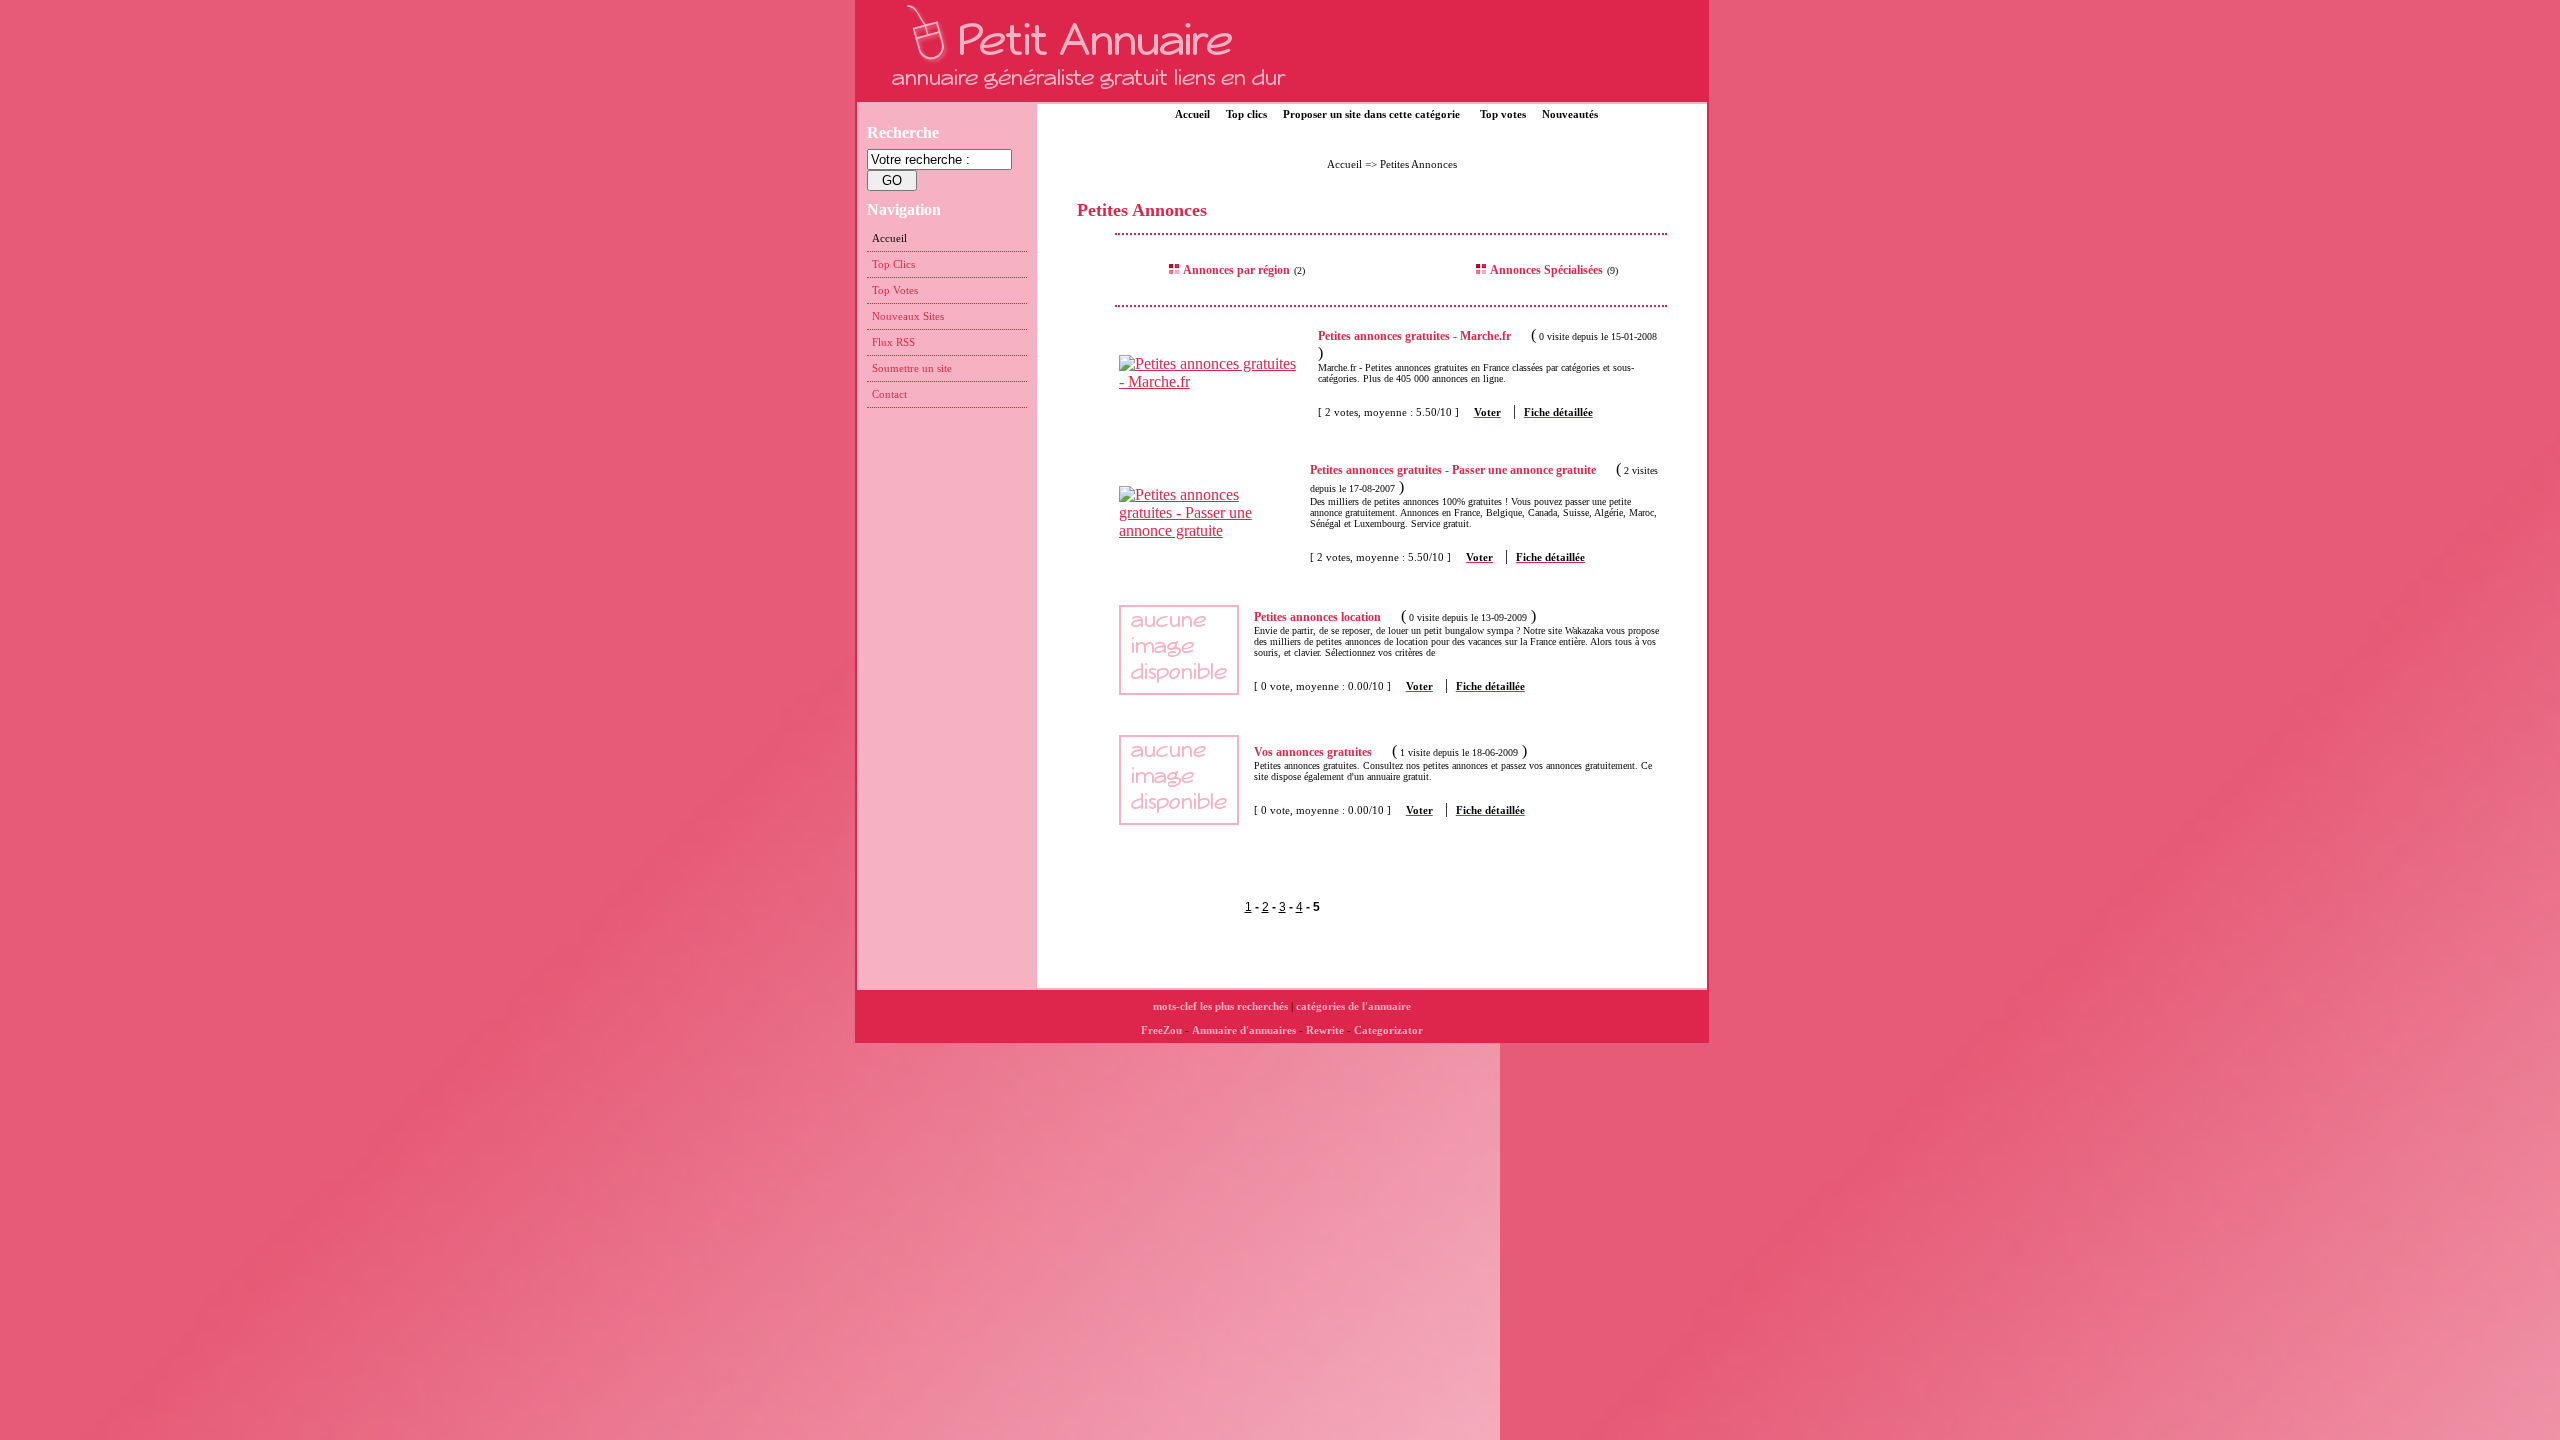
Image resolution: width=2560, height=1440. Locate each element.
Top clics (1246, 114)
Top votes (1503, 114)
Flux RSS (893, 342)
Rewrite (1325, 1030)
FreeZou (1161, 1030)
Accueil (1192, 114)
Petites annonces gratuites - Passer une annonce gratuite (1453, 470)
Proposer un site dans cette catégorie (1371, 114)
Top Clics (893, 264)
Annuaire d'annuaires (1244, 1030)
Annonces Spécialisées (1546, 270)
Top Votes (895, 290)
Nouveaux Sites (908, 316)
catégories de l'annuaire (1353, 1006)
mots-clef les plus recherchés (1220, 1006)
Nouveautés (1570, 114)
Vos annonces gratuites (1313, 752)
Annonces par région (1236, 270)
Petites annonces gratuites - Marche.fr (1414, 336)
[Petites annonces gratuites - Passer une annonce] (1214, 530)
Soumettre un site (912, 368)
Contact (889, 394)
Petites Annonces (1418, 164)
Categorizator (1388, 1030)
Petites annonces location (1317, 617)
